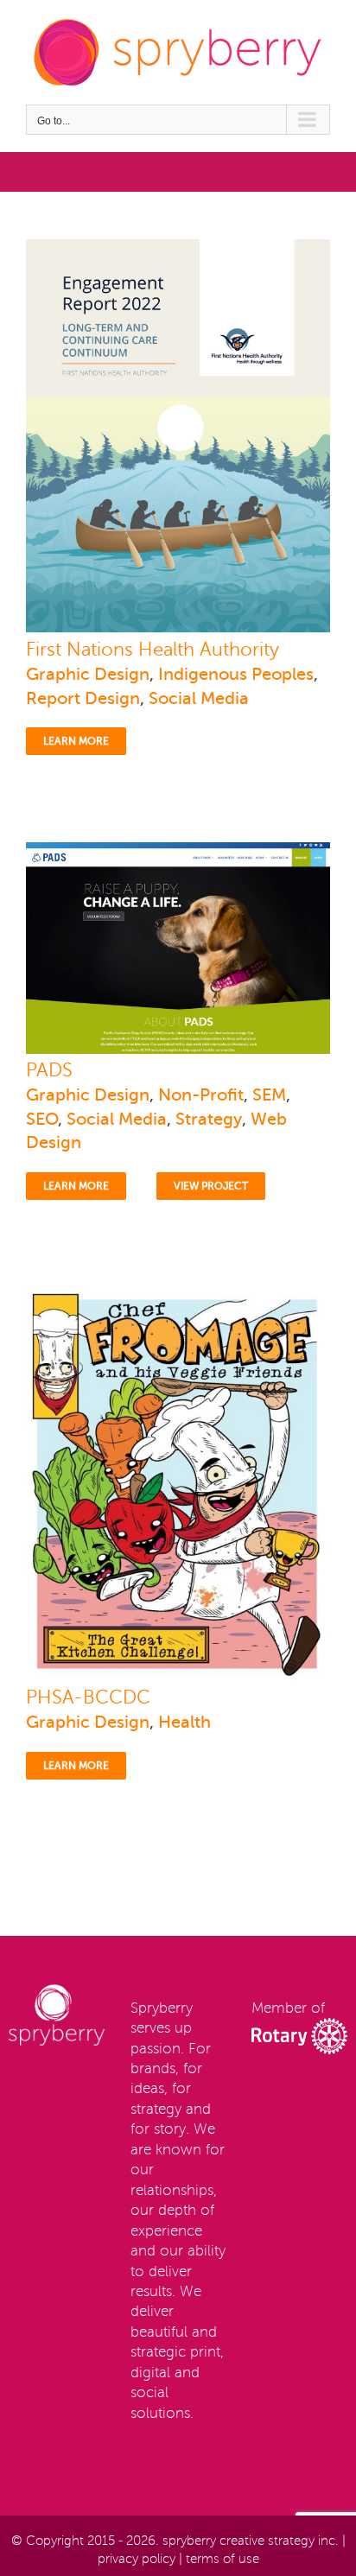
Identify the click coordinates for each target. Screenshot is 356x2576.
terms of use (222, 2559)
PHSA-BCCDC (88, 1697)
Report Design (83, 698)
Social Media (199, 698)
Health (184, 1722)
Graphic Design (88, 674)
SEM (269, 1095)
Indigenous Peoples (236, 674)
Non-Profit (201, 1095)
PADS (49, 1070)
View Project (211, 1186)
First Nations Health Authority (153, 650)
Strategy (209, 1119)
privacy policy (137, 2559)
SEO (42, 1119)
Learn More (76, 741)
